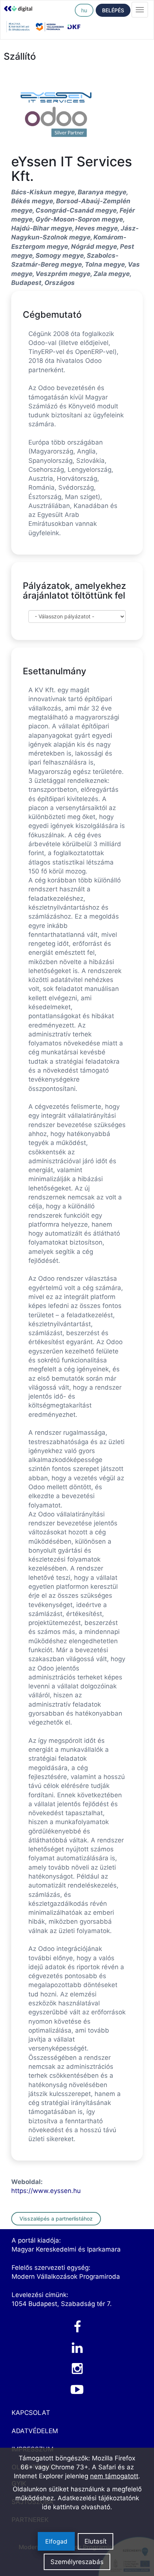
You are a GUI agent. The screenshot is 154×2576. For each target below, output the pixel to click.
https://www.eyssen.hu (46, 2191)
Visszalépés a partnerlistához (56, 2219)
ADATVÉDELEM (35, 2431)
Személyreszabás (77, 2562)
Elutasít (96, 2541)
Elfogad (56, 2541)
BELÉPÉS (113, 10)
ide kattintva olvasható (76, 2507)
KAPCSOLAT (31, 2413)
